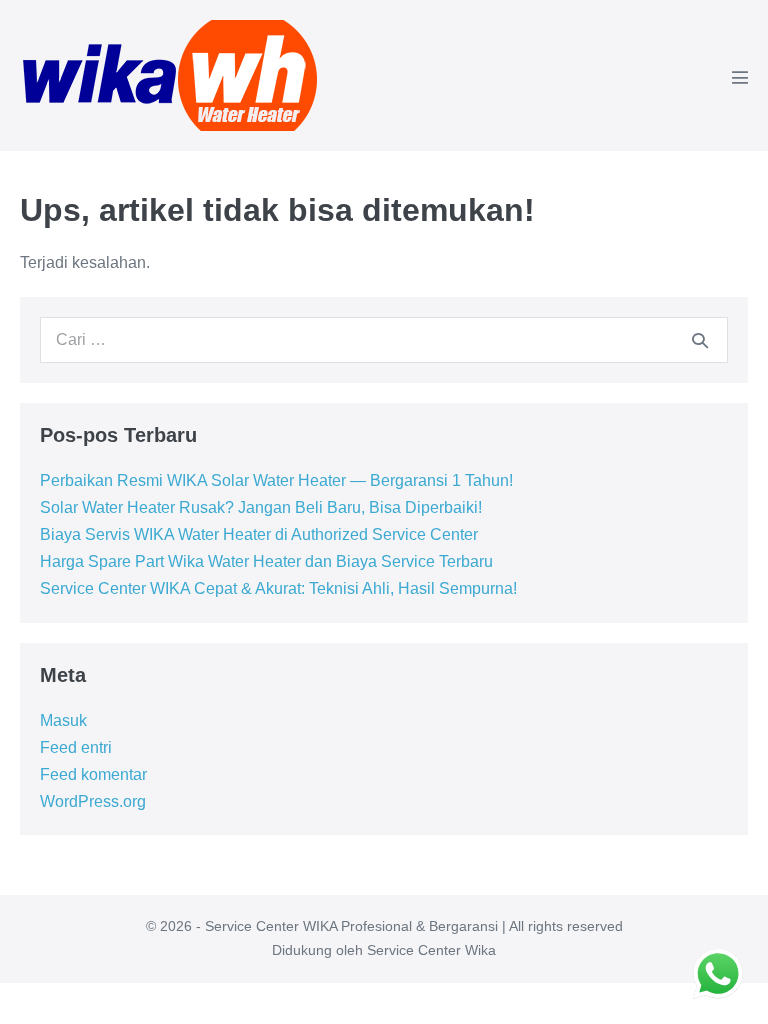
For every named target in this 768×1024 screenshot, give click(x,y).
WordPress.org (93, 801)
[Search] (700, 340)
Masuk (63, 720)
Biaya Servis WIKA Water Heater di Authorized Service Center (259, 534)
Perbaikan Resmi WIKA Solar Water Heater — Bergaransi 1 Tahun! (276, 480)
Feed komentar (93, 774)
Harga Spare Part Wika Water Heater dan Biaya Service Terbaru (266, 561)
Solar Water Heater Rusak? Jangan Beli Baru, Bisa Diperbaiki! (261, 507)
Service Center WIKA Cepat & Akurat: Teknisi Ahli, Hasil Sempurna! (278, 588)
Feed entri (76, 747)
